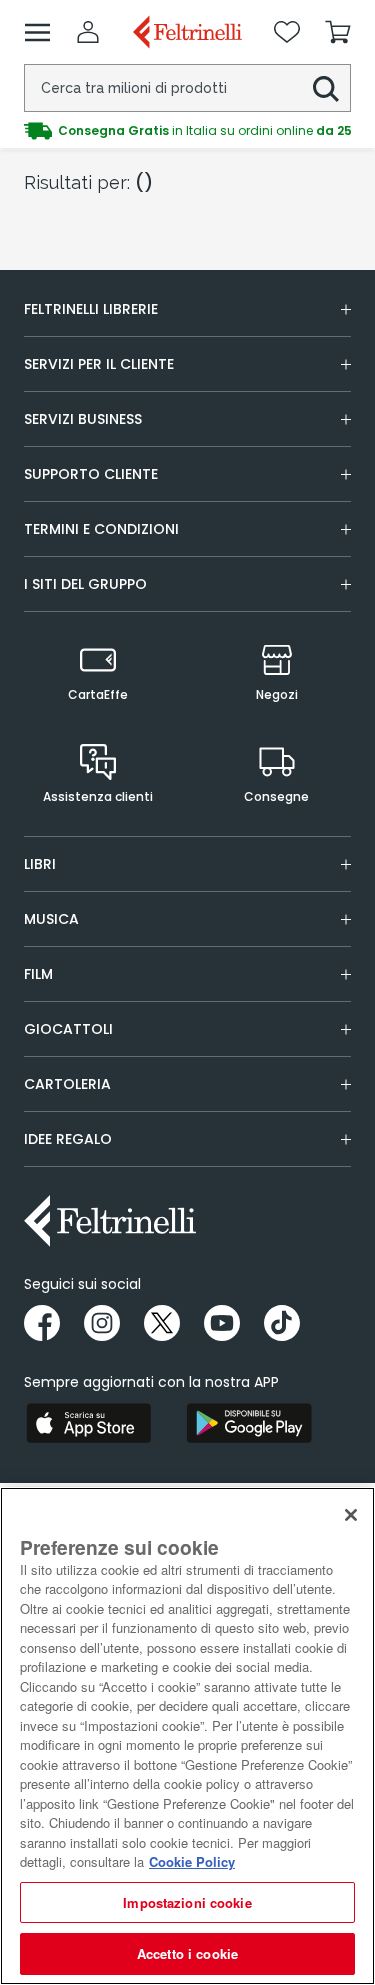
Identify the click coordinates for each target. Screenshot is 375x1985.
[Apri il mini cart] (338, 32)
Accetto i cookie (187, 1953)
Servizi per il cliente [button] (99, 364)
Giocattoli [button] (68, 1029)
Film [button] (38, 974)
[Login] (88, 32)
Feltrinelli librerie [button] (91, 309)
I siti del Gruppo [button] (85, 584)
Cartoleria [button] (67, 1084)
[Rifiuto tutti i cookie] (351, 1515)
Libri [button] (40, 864)
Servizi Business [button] (83, 419)
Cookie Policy (192, 1861)
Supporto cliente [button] (91, 474)
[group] (187, 131)
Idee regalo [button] (68, 1139)
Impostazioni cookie (187, 1902)
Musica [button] (51, 919)
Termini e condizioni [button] (101, 529)
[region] (187, 1736)
